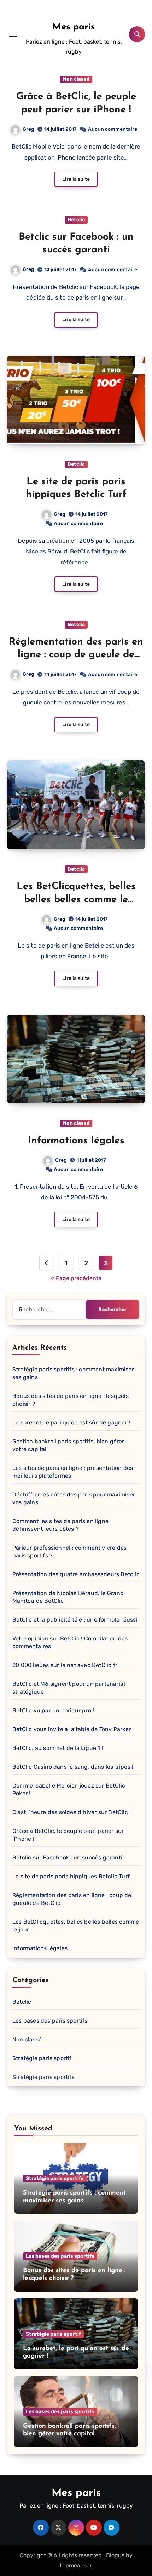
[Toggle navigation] (13, 34)
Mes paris (74, 27)
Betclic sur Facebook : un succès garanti (67, 1858)
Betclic (76, 220)
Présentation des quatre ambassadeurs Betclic (76, 1574)
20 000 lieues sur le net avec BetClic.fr (65, 1665)
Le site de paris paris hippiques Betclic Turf (71, 1876)
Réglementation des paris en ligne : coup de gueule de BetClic (76, 655)
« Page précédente (76, 1278)
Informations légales (76, 1141)
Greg (28, 129)
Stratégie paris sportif (42, 2058)
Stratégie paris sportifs (43, 2077)
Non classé (76, 79)
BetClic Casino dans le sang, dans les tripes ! (73, 1767)
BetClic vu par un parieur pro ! (53, 1710)
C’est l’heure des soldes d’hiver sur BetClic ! (72, 1812)
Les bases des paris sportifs (50, 2021)
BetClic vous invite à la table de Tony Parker (72, 1729)
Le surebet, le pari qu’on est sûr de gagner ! (71, 1423)
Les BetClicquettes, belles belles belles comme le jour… (76, 900)
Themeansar (75, 2566)
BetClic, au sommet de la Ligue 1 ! (58, 1748)
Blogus (115, 2555)
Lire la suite (76, 179)
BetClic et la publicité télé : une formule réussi (75, 1620)
